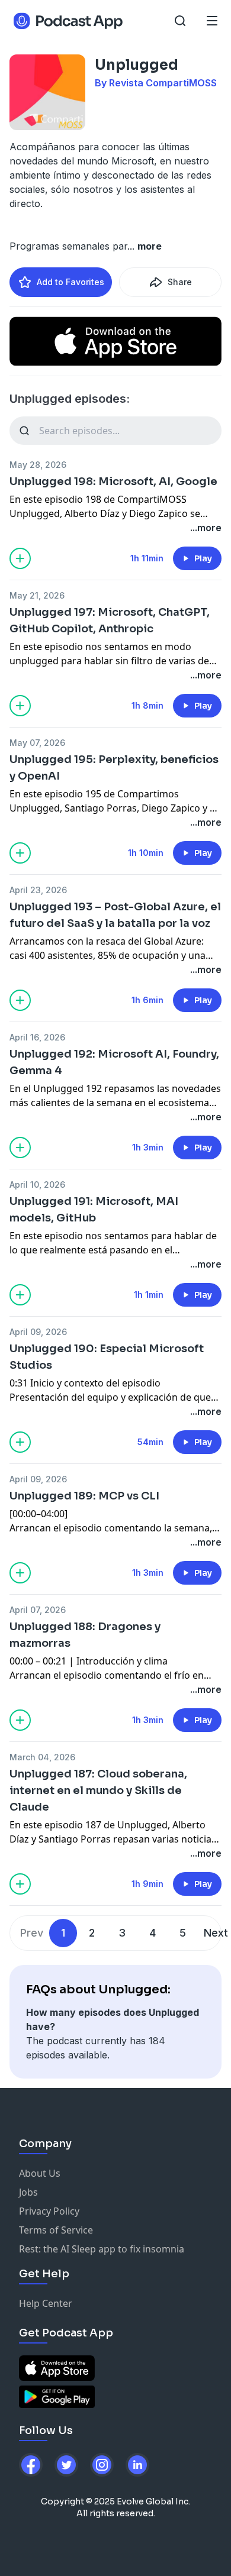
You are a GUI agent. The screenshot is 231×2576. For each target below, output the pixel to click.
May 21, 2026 (37, 595)
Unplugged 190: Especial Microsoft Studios (107, 1357)
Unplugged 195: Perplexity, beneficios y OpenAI (114, 768)
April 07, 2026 (38, 1610)
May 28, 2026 (38, 465)
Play (203, 558)
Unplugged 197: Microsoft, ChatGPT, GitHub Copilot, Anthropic (110, 620)
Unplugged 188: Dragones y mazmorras (85, 1635)
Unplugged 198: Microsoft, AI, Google (113, 481)
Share (180, 282)
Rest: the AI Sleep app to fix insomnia (102, 2249)
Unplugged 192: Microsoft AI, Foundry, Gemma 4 (114, 1062)
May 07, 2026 (37, 743)
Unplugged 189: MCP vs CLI (84, 1496)
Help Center (46, 2303)
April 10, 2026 (37, 1184)
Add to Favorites (70, 282)
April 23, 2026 (38, 890)
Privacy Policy (49, 2211)
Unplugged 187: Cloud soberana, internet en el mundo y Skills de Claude (98, 1790)
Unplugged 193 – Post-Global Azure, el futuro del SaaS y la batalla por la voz (115, 915)
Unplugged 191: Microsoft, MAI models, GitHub (94, 1210)
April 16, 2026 (37, 1037)
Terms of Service (56, 2230)
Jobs (28, 2192)
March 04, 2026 (42, 1757)
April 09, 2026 (38, 1332)
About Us (40, 2173)
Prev (32, 1933)
